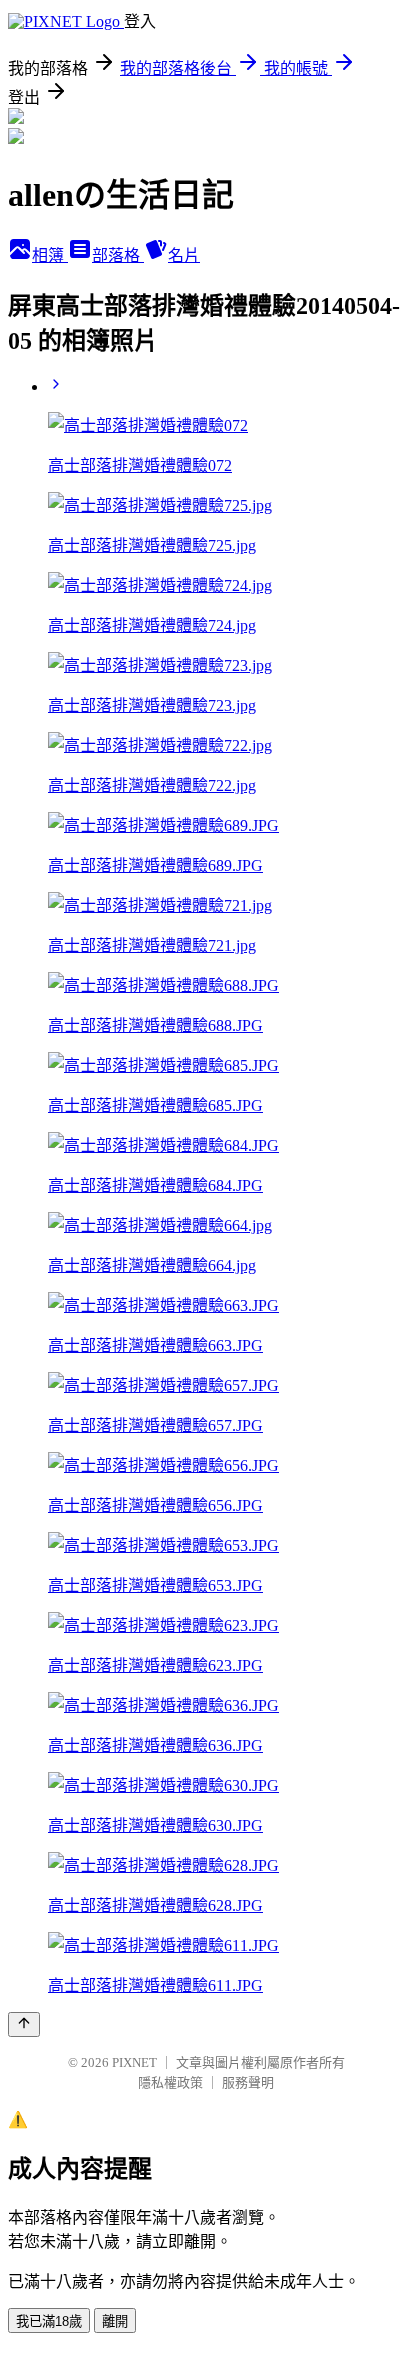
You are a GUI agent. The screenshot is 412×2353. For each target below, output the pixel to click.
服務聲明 (248, 2082)
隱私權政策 (170, 2082)
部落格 (118, 255)
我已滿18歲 (49, 2321)
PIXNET (134, 2062)
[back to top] (24, 2024)
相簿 (50, 255)
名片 (184, 255)
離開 (115, 2321)
